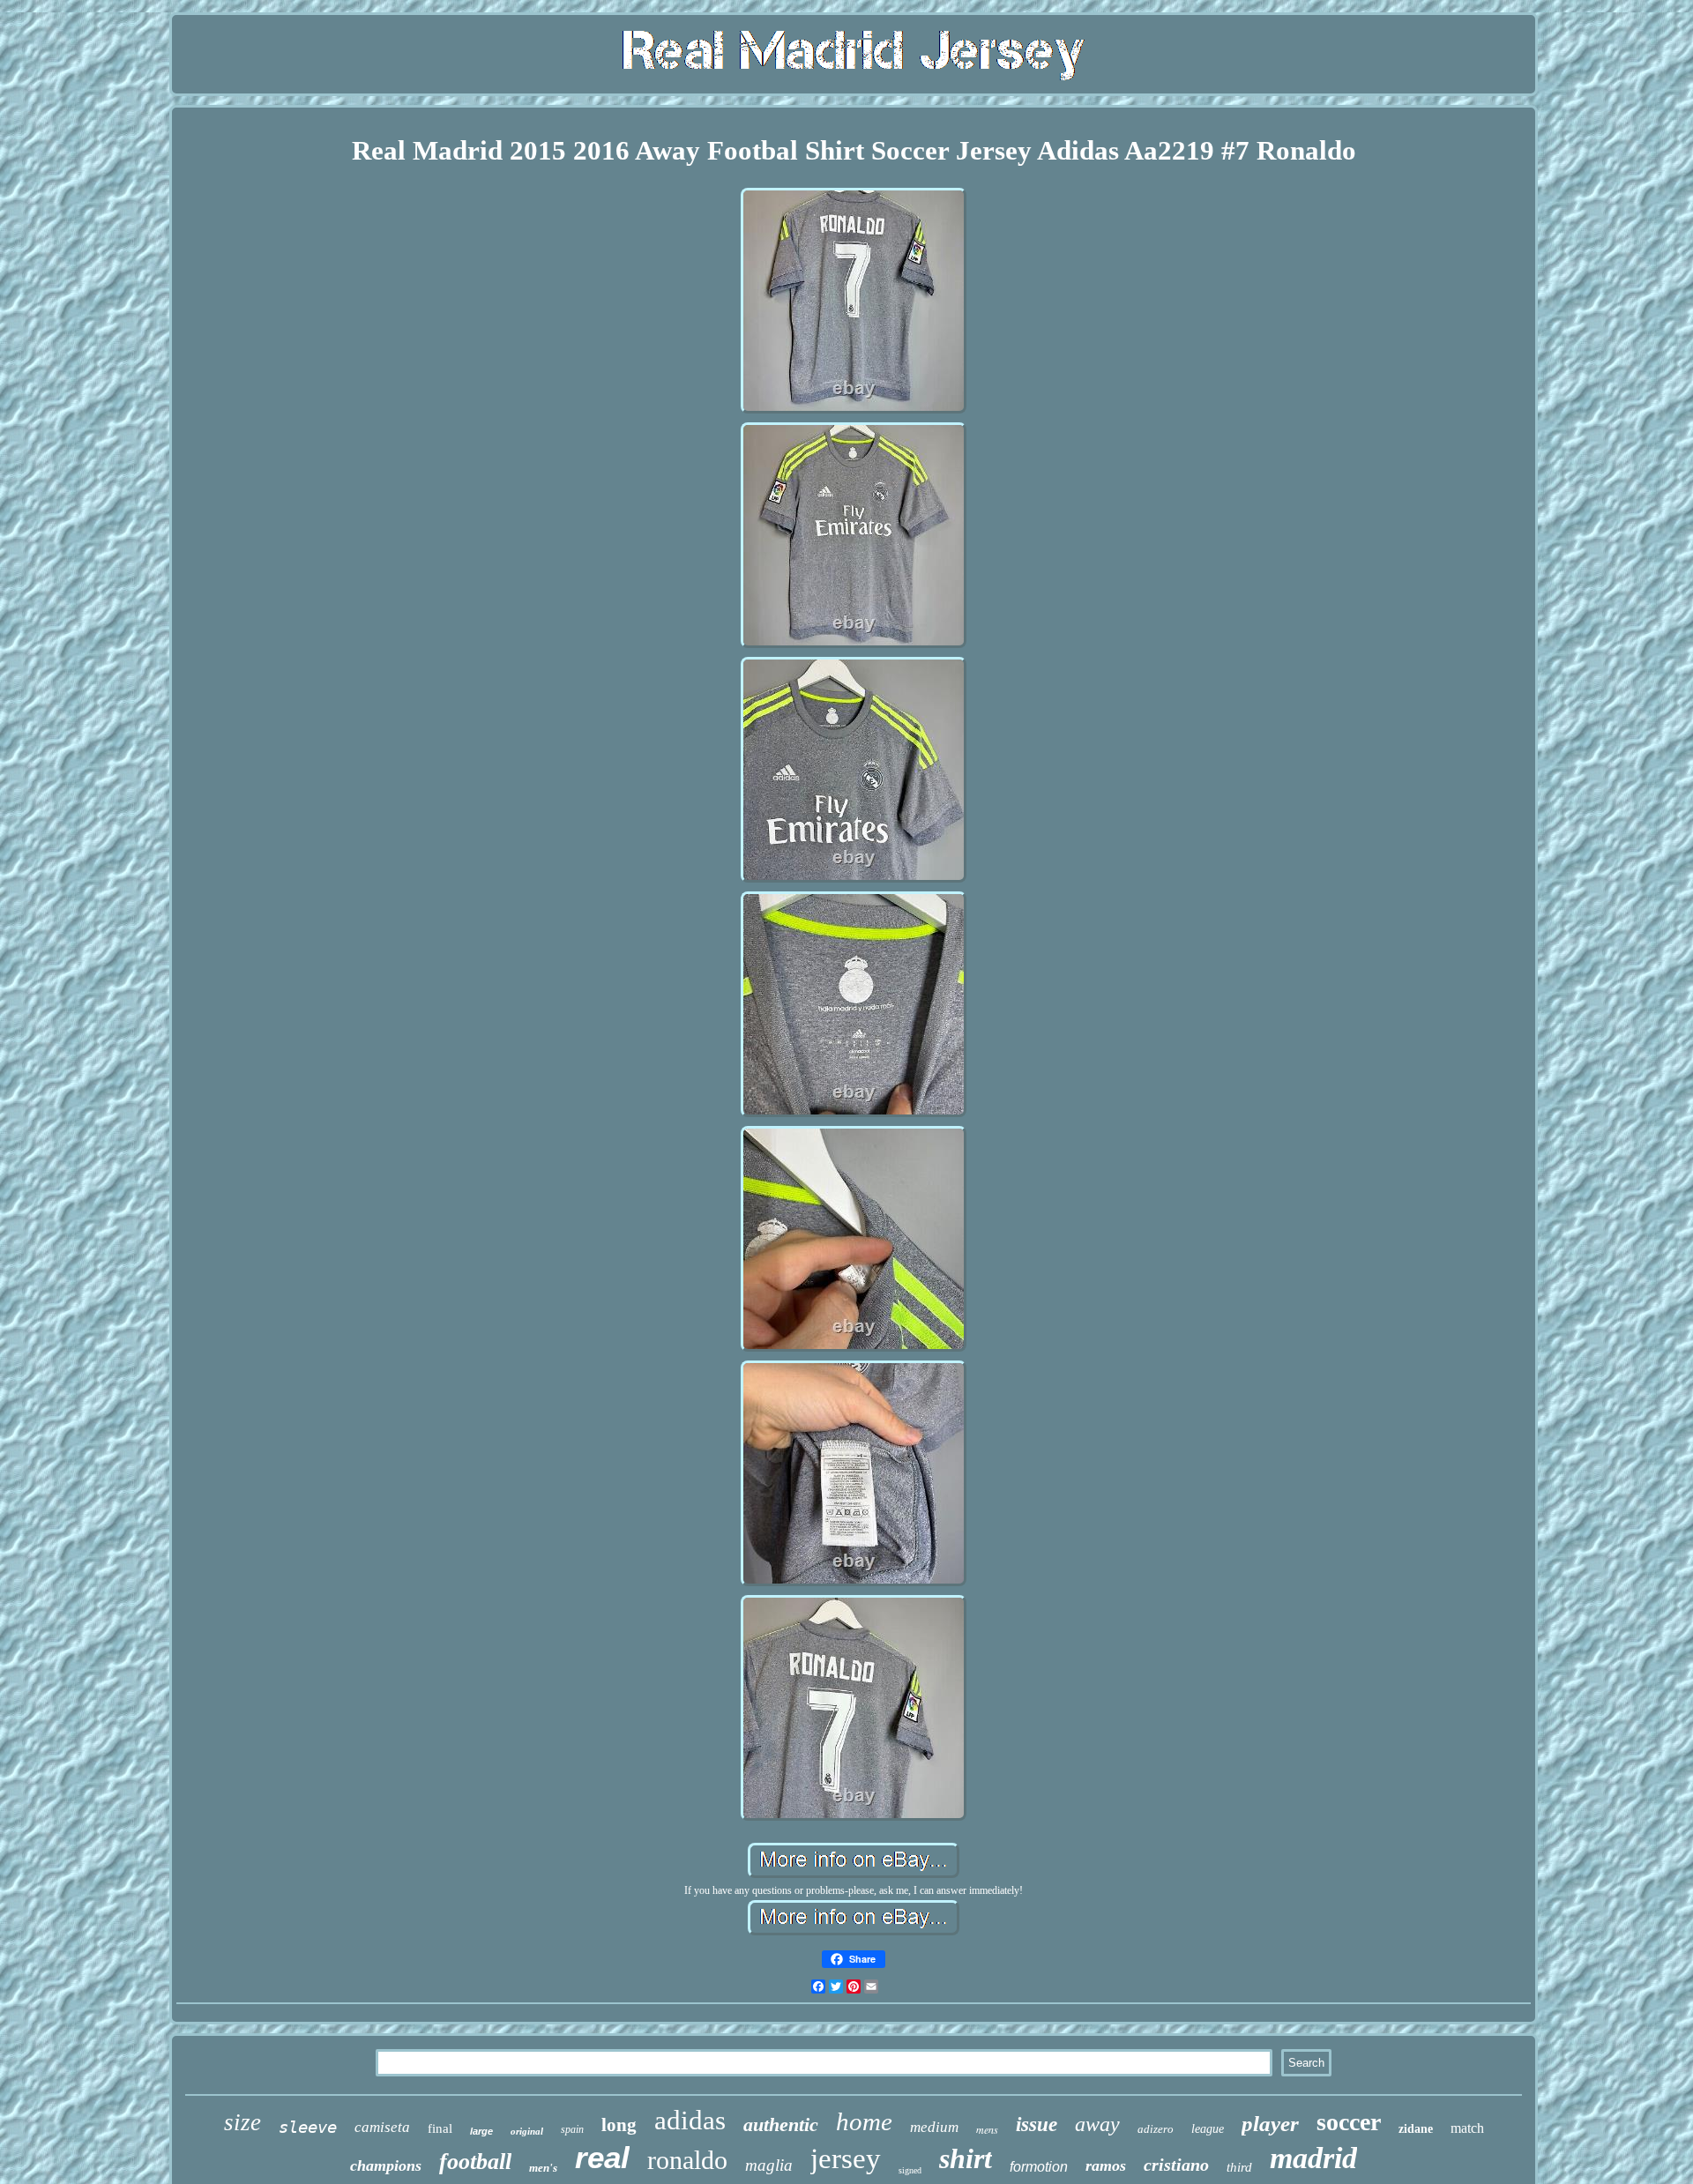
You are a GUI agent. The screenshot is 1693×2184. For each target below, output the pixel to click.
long (619, 2125)
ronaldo (687, 2160)
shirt (966, 2158)
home (864, 2121)
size (242, 2122)
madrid (1313, 2158)
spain (572, 2129)
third (1239, 2167)
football (475, 2162)
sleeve (308, 2127)
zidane (1416, 2129)
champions (386, 2165)
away (1097, 2124)
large (481, 2131)
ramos (1106, 2165)
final (440, 2128)
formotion (1039, 2167)
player (1270, 2124)
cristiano (1176, 2165)
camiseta (382, 2127)
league (1208, 2129)
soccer (1349, 2122)
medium (934, 2127)
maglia (769, 2165)
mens (987, 2129)
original (527, 2131)
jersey (846, 2158)
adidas (690, 2120)
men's (543, 2168)
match (1467, 2128)
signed (910, 2170)
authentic (781, 2124)
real (602, 2157)
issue (1037, 2124)
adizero (1156, 2129)
